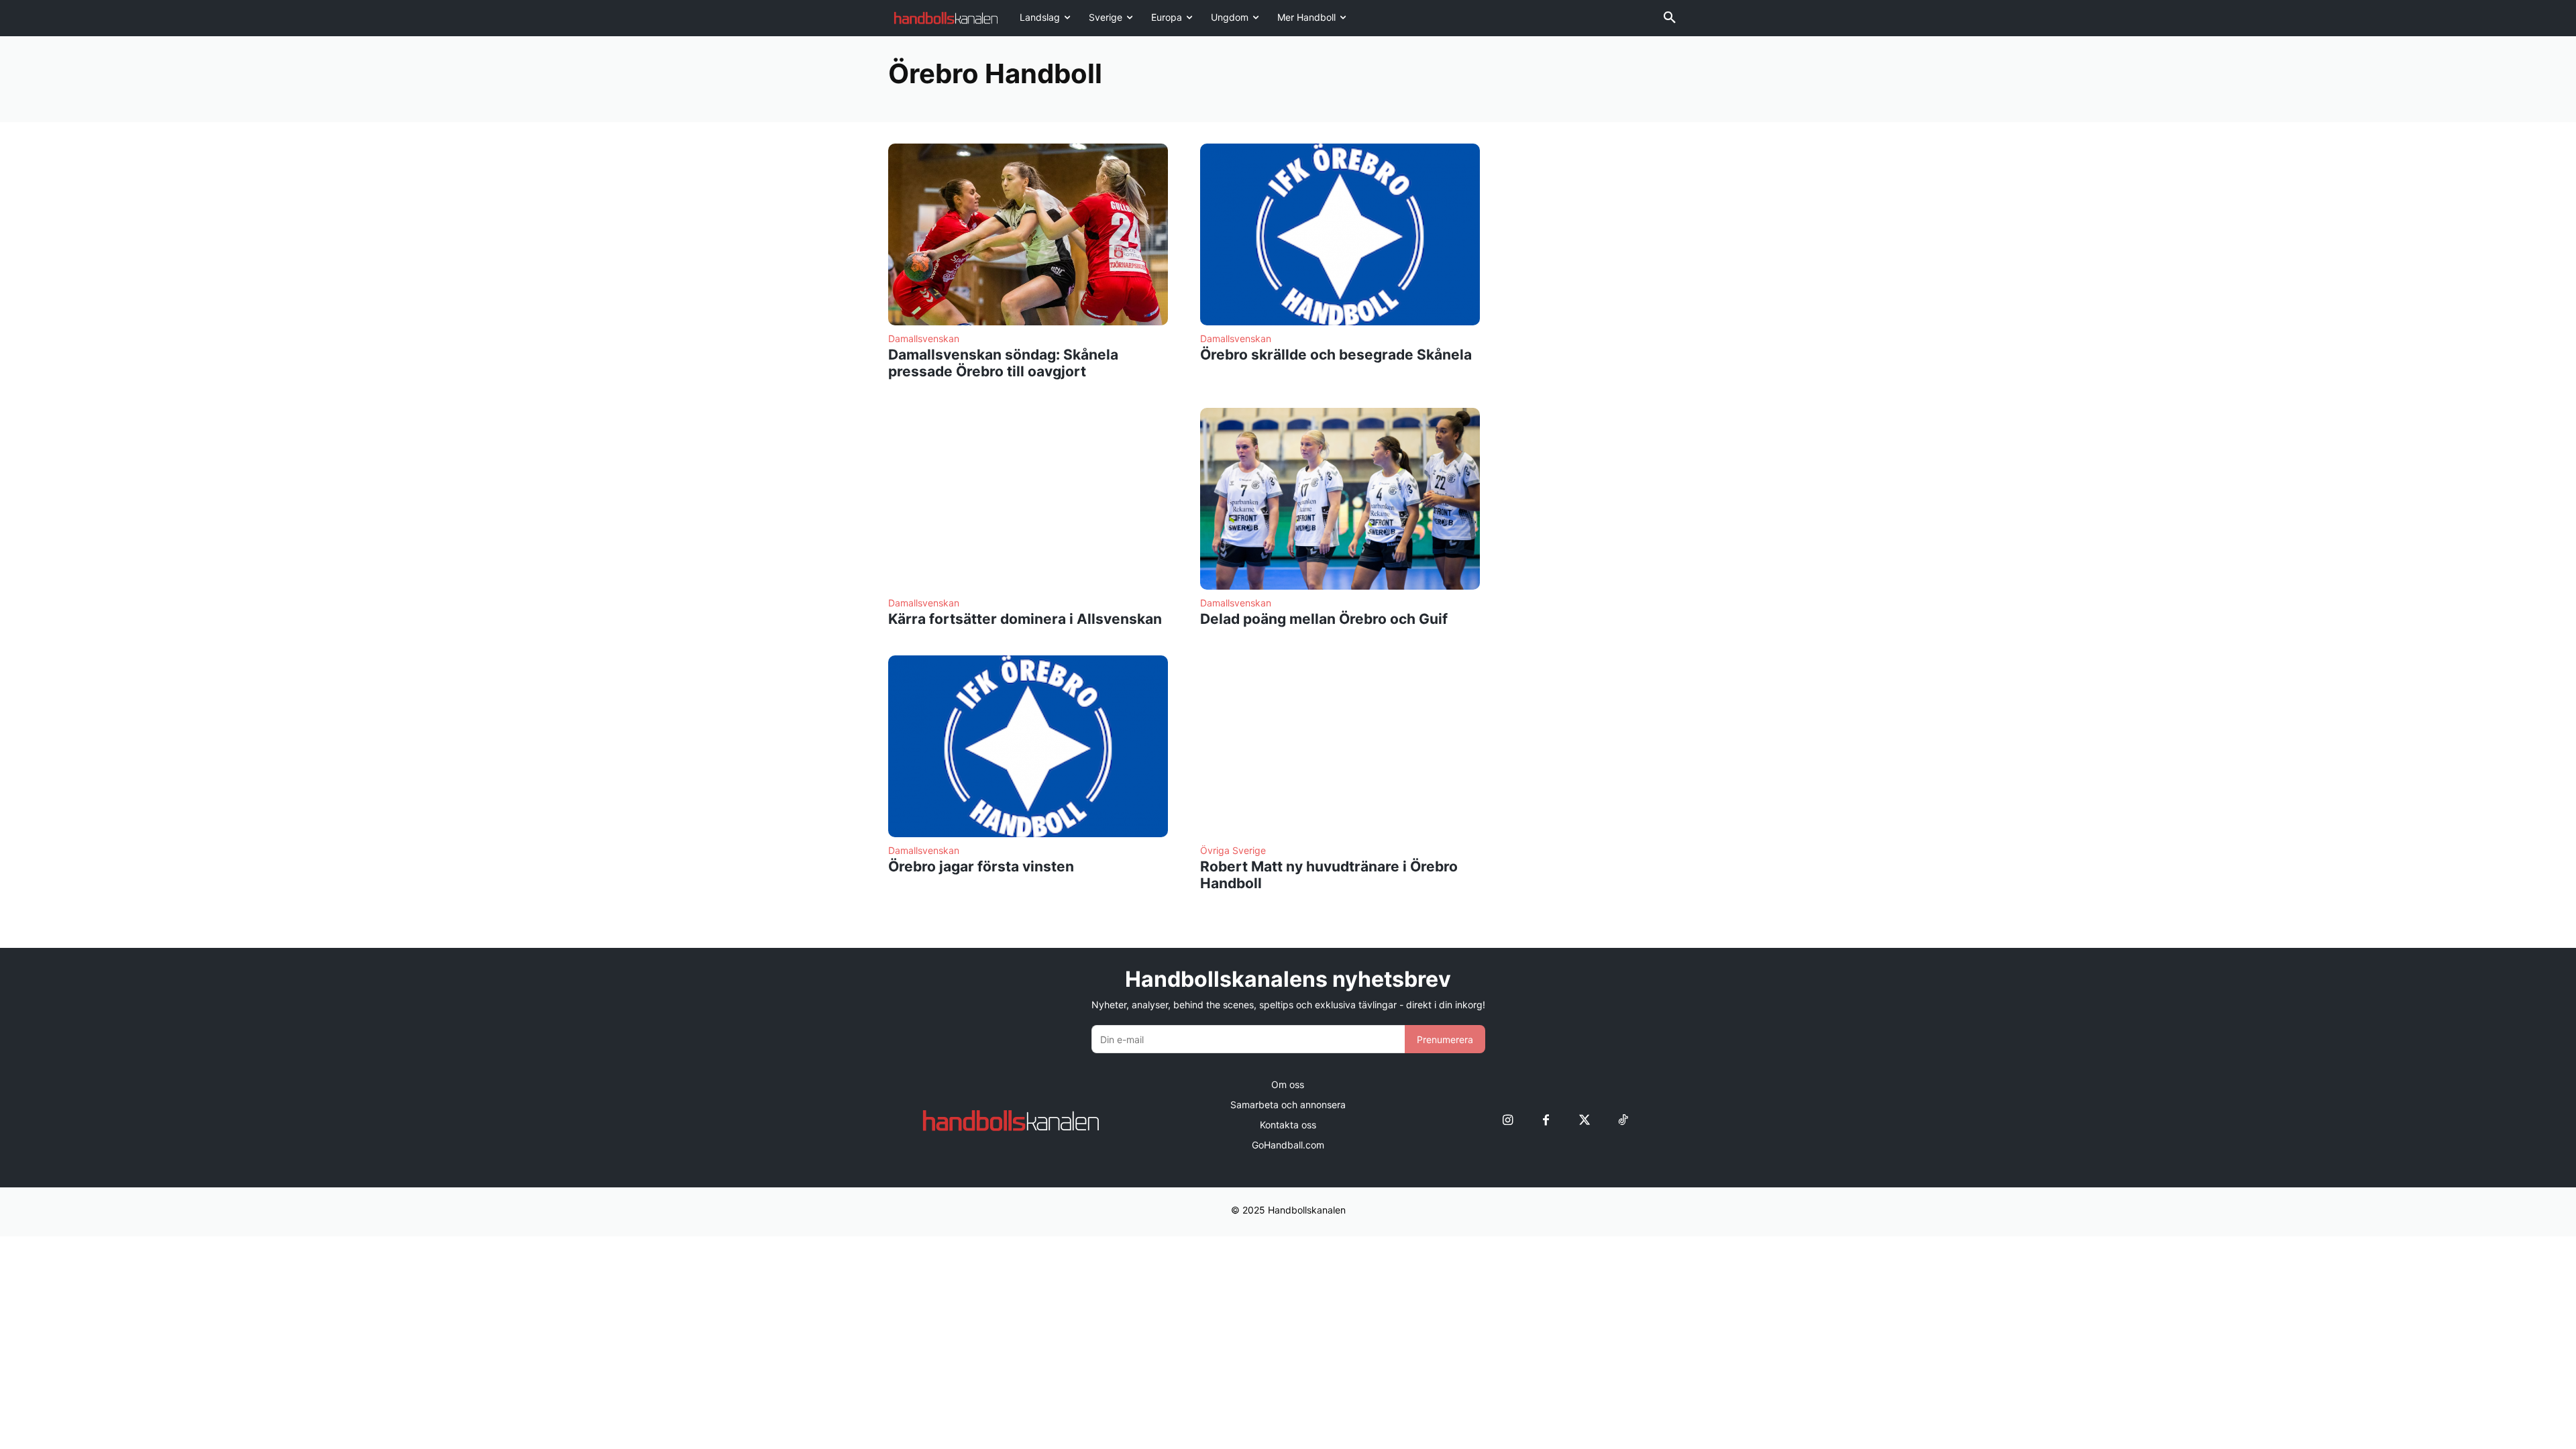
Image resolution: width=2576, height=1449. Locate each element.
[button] (1670, 18)
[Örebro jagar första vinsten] (1028, 746)
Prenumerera (1445, 1039)
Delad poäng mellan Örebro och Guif (1324, 619)
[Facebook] (1546, 1121)
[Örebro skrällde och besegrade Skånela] (1340, 234)
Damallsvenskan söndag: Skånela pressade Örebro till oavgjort (1003, 363)
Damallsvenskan (924, 339)
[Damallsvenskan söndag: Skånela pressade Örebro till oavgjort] (1028, 234)
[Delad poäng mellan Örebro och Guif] (1340, 499)
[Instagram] (1508, 1121)
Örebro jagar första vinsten (981, 866)
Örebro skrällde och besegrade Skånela (1336, 355)
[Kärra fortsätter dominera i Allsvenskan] (1028, 499)
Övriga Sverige (1233, 851)
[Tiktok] (1622, 1121)
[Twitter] (1584, 1121)
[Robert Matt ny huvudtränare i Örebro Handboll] (1340, 746)
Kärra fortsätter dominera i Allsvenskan (1025, 619)
